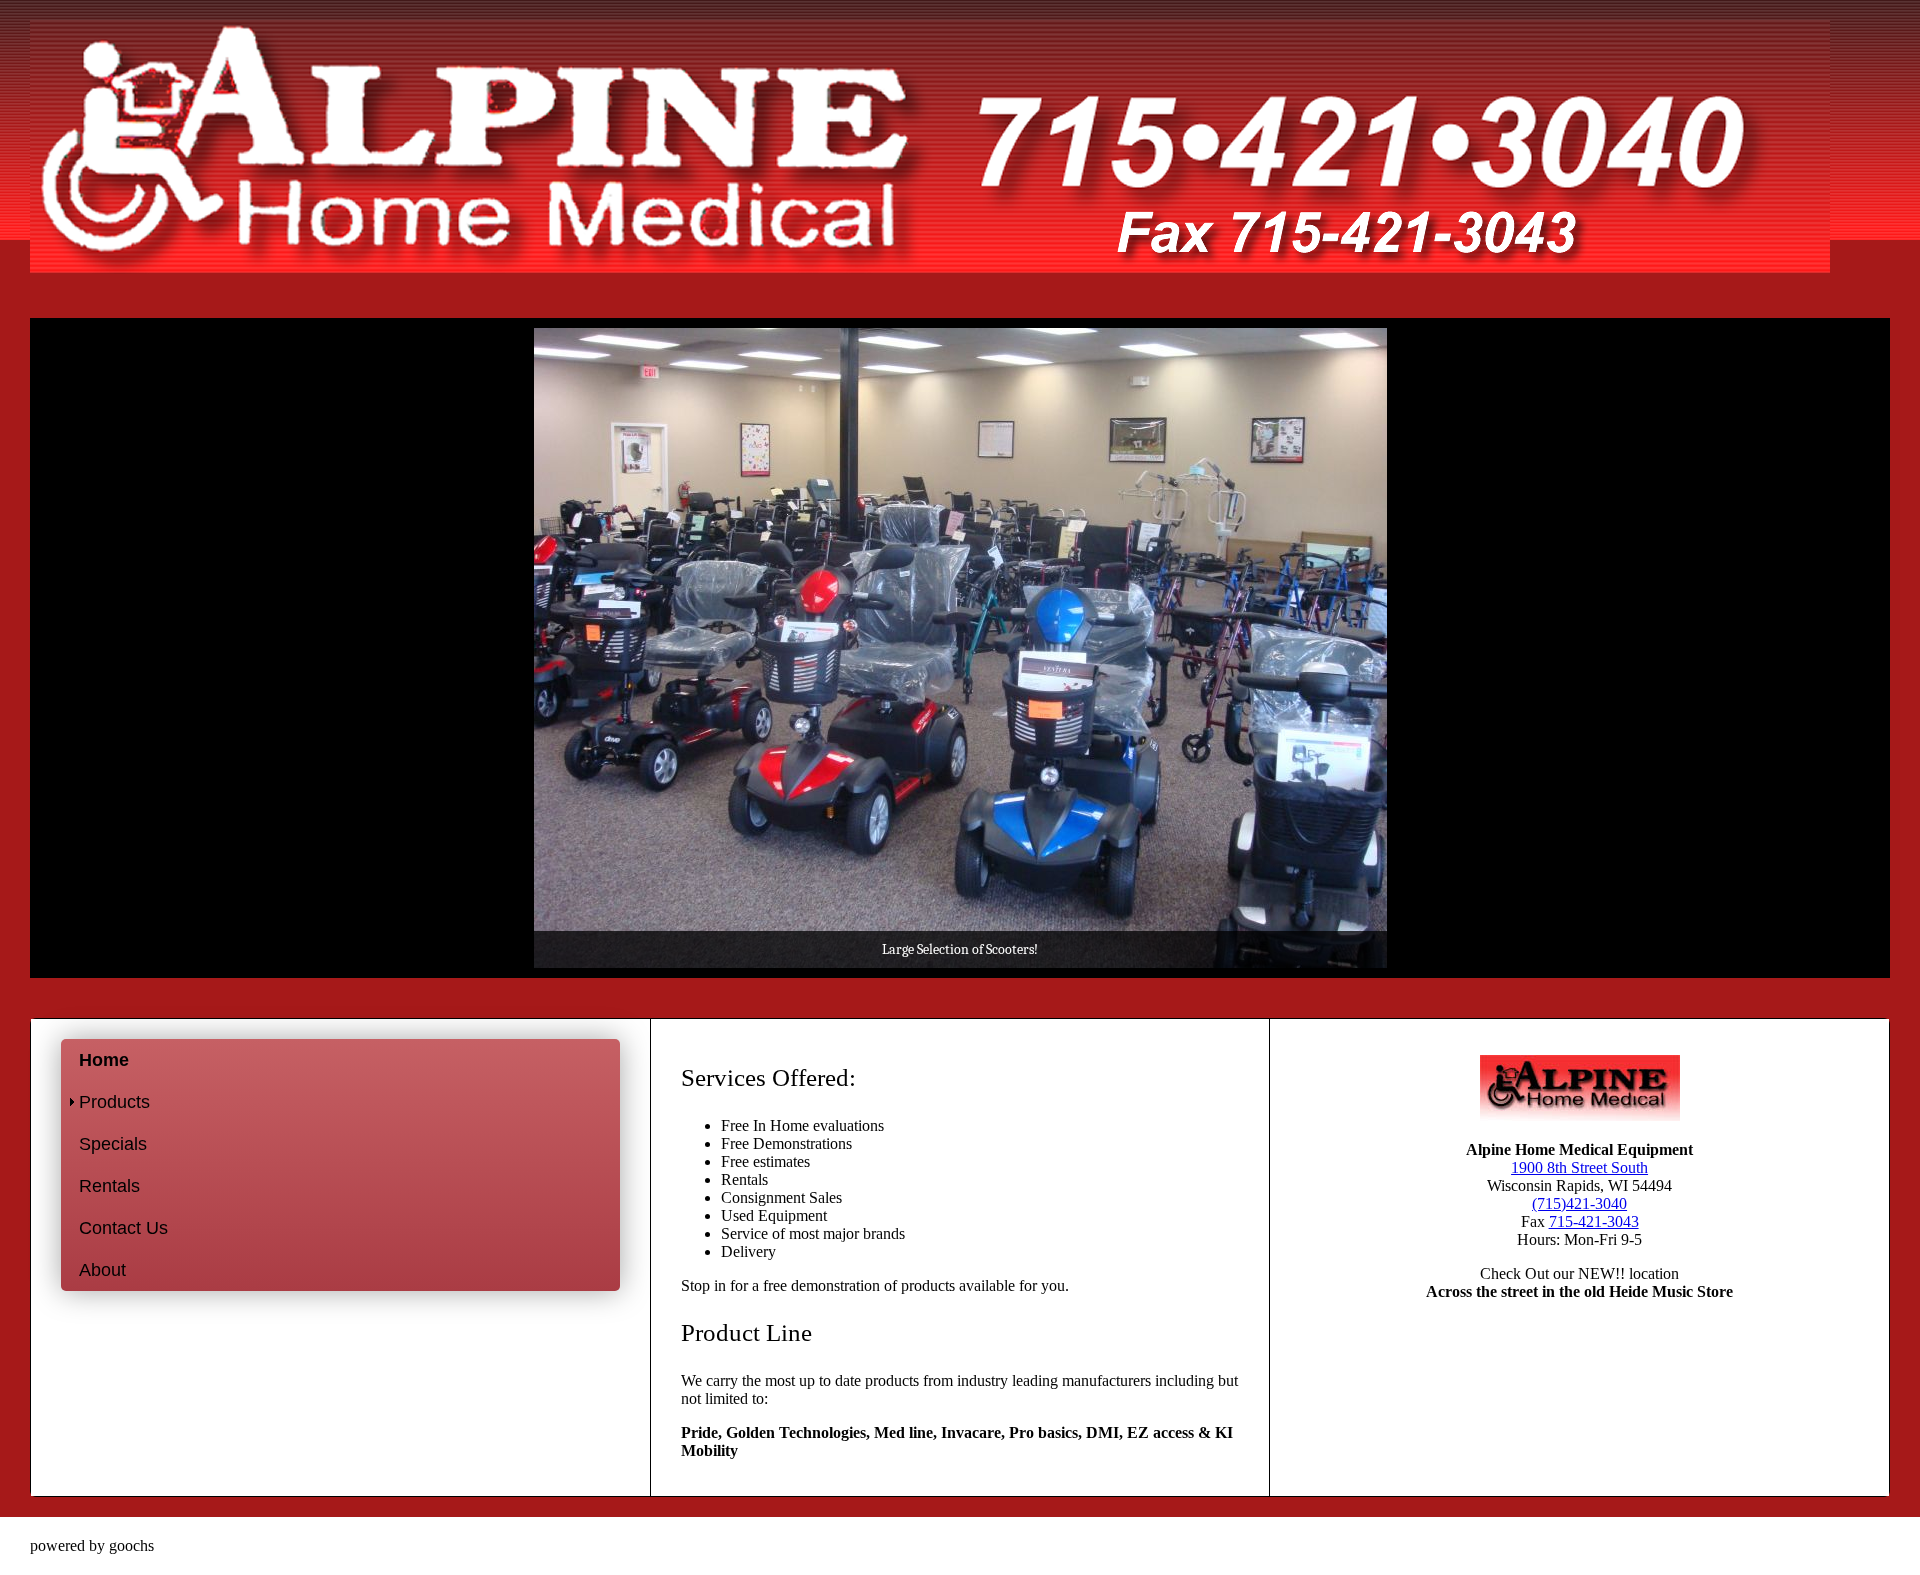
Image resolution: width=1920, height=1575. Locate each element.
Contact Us (123, 1228)
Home (104, 1060)
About (102, 1270)
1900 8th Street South (1579, 1167)
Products (114, 1102)
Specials (113, 1144)
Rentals (109, 1186)
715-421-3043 (1594, 1221)
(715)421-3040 (1579, 1203)
